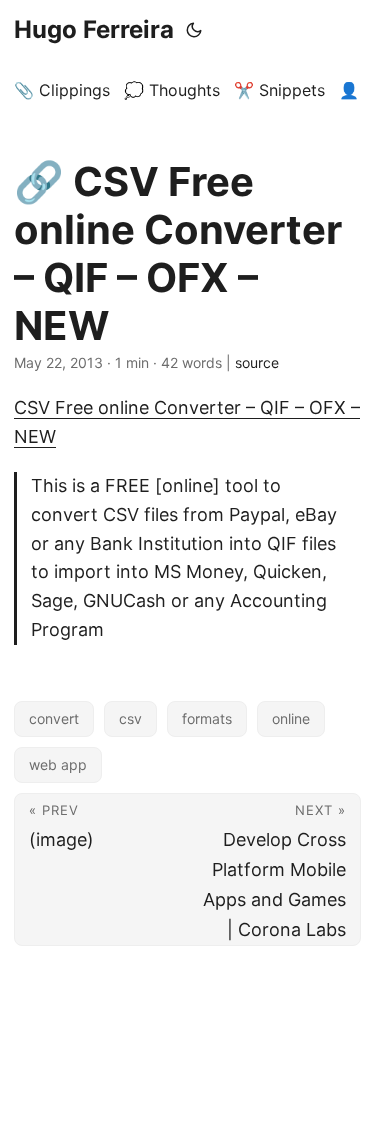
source (257, 362)
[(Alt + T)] (194, 30)
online (291, 718)
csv (130, 718)
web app (58, 764)
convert (54, 718)
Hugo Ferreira (94, 29)
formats (207, 718)
